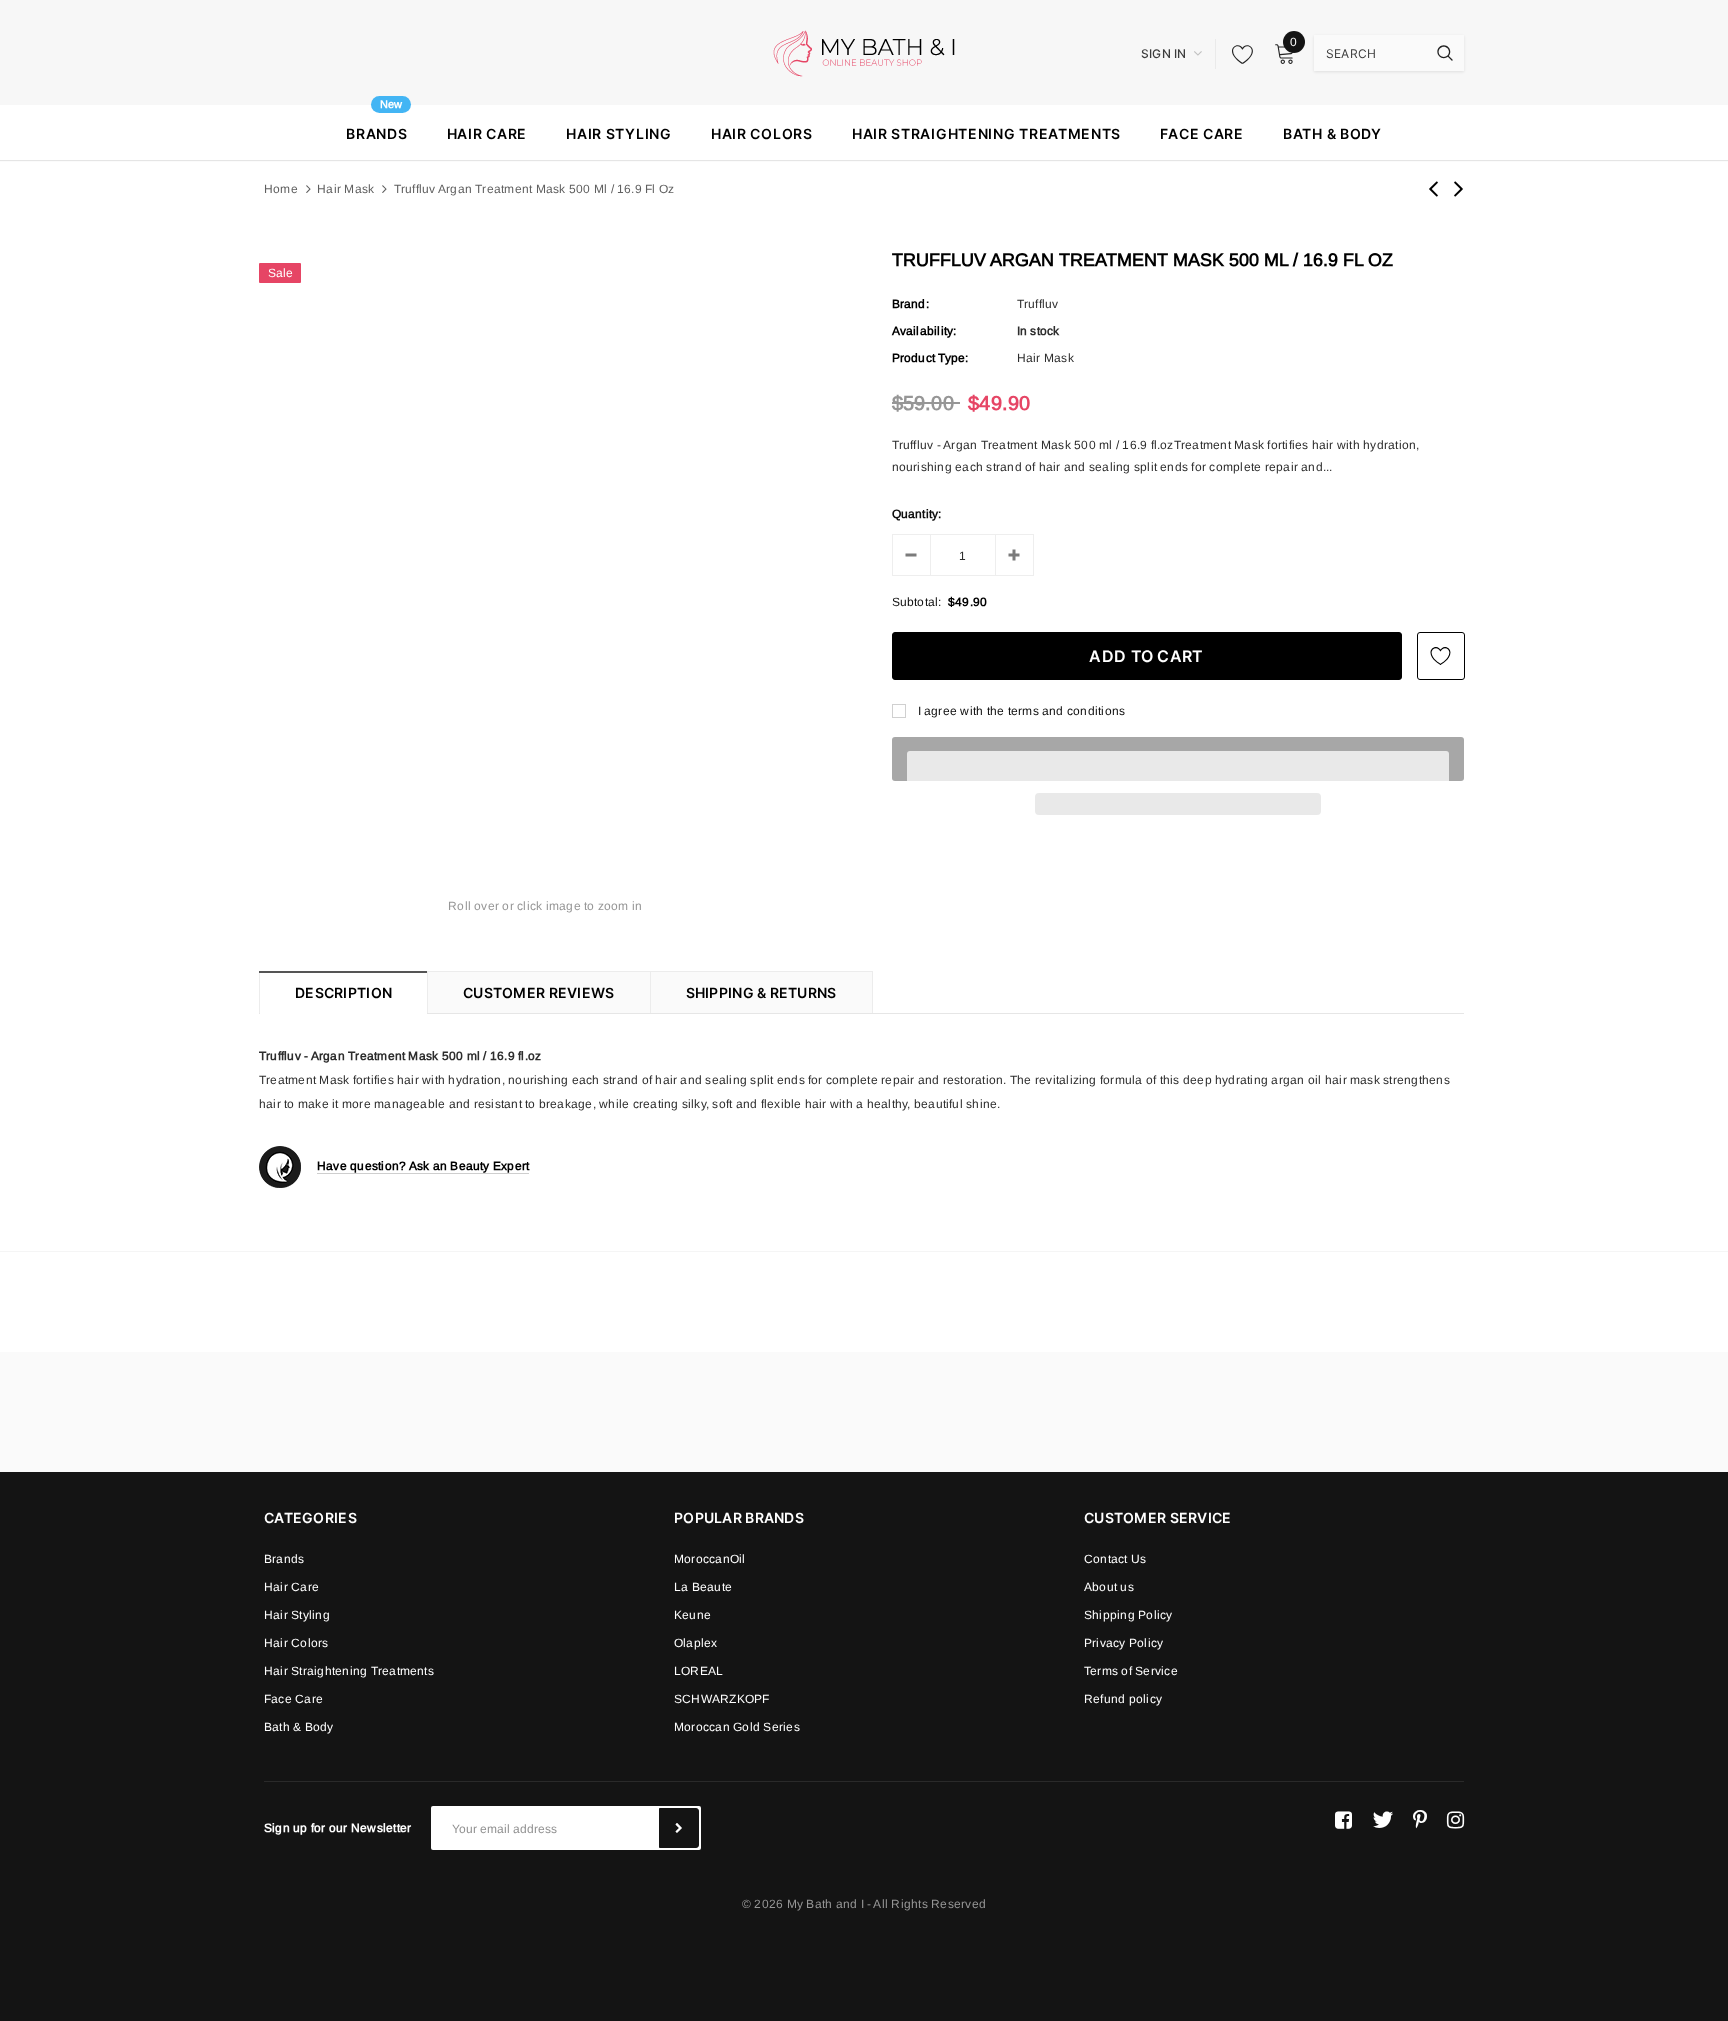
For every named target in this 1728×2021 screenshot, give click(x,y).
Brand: (910, 304)
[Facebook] (1343, 1820)
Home (281, 189)
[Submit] (679, 1828)
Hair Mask (345, 189)
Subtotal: (917, 602)
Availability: (924, 331)
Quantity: (917, 514)
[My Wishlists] (1237, 54)
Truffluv (1038, 304)
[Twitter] (1382, 1820)
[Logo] (864, 52)
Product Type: (930, 358)
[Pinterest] (1420, 1820)
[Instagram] (1455, 1820)
